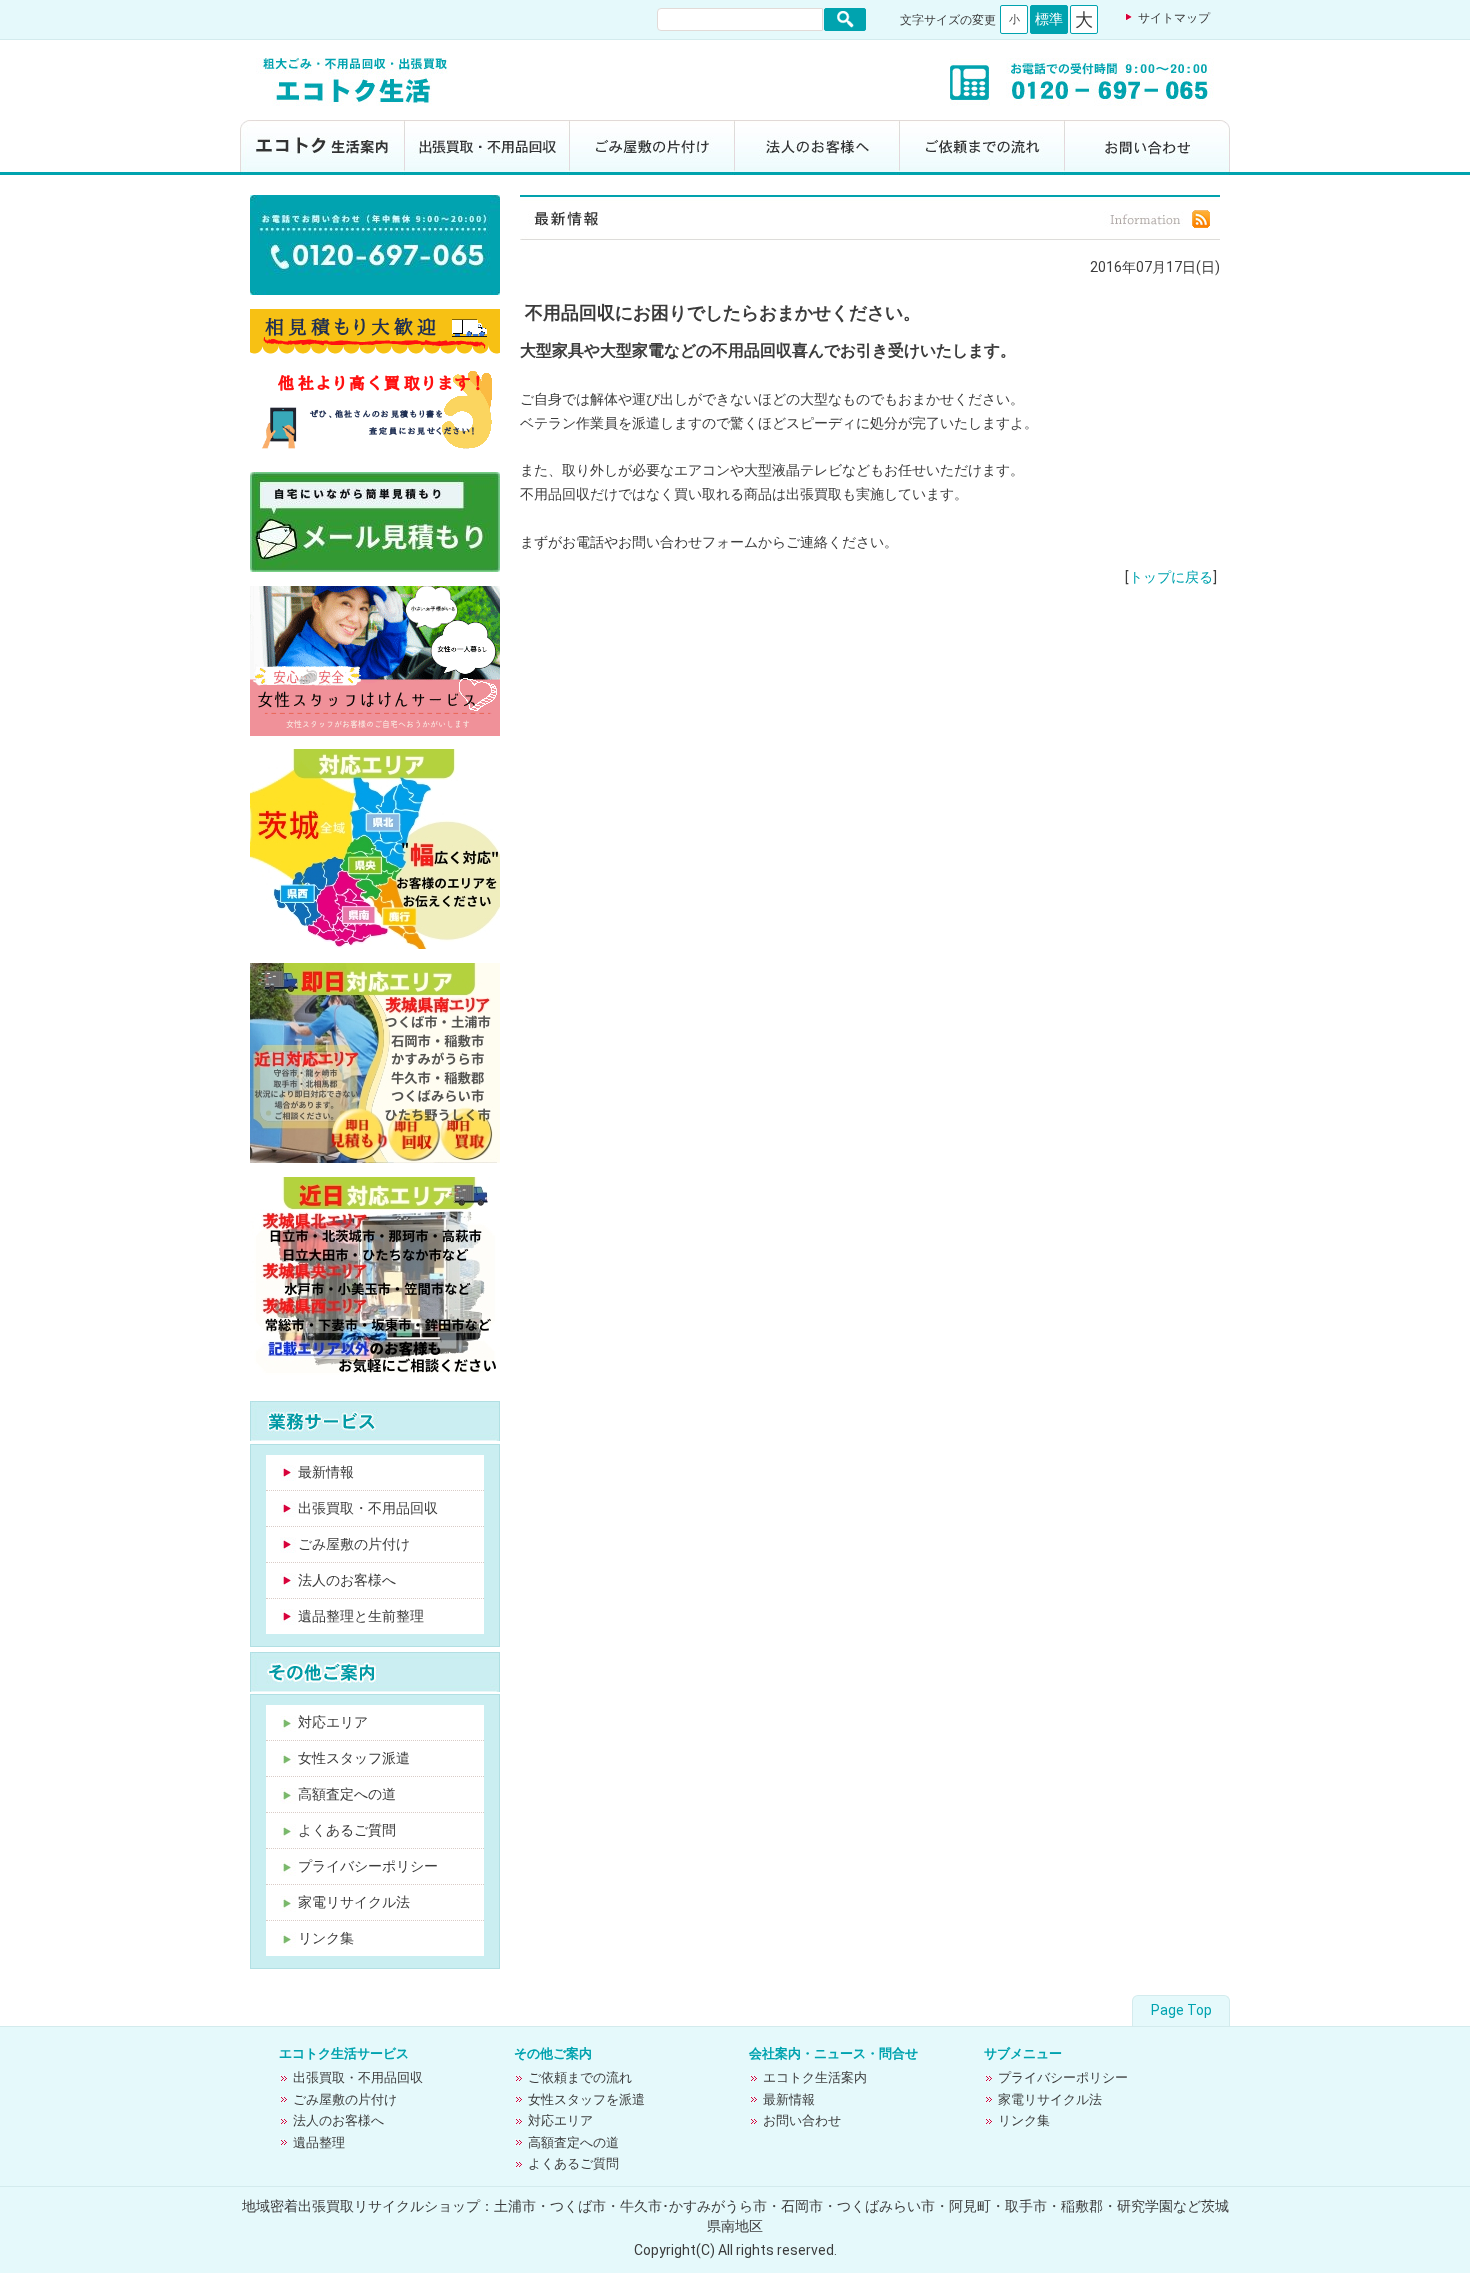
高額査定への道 (347, 1794)
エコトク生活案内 (322, 147)
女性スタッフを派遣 (586, 2099)
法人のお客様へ (817, 147)
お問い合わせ (1147, 147)
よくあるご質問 (347, 1830)
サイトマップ (1174, 18)
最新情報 (326, 1472)
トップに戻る (1171, 577)
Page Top (1181, 2010)
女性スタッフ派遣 (354, 1758)
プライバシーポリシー (368, 1866)
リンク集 (326, 1938)
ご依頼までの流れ (982, 147)
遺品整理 (319, 2142)
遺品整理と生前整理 (361, 1616)
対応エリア (333, 1722)
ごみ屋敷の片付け (652, 147)
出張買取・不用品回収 (487, 147)
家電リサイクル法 (354, 1902)
